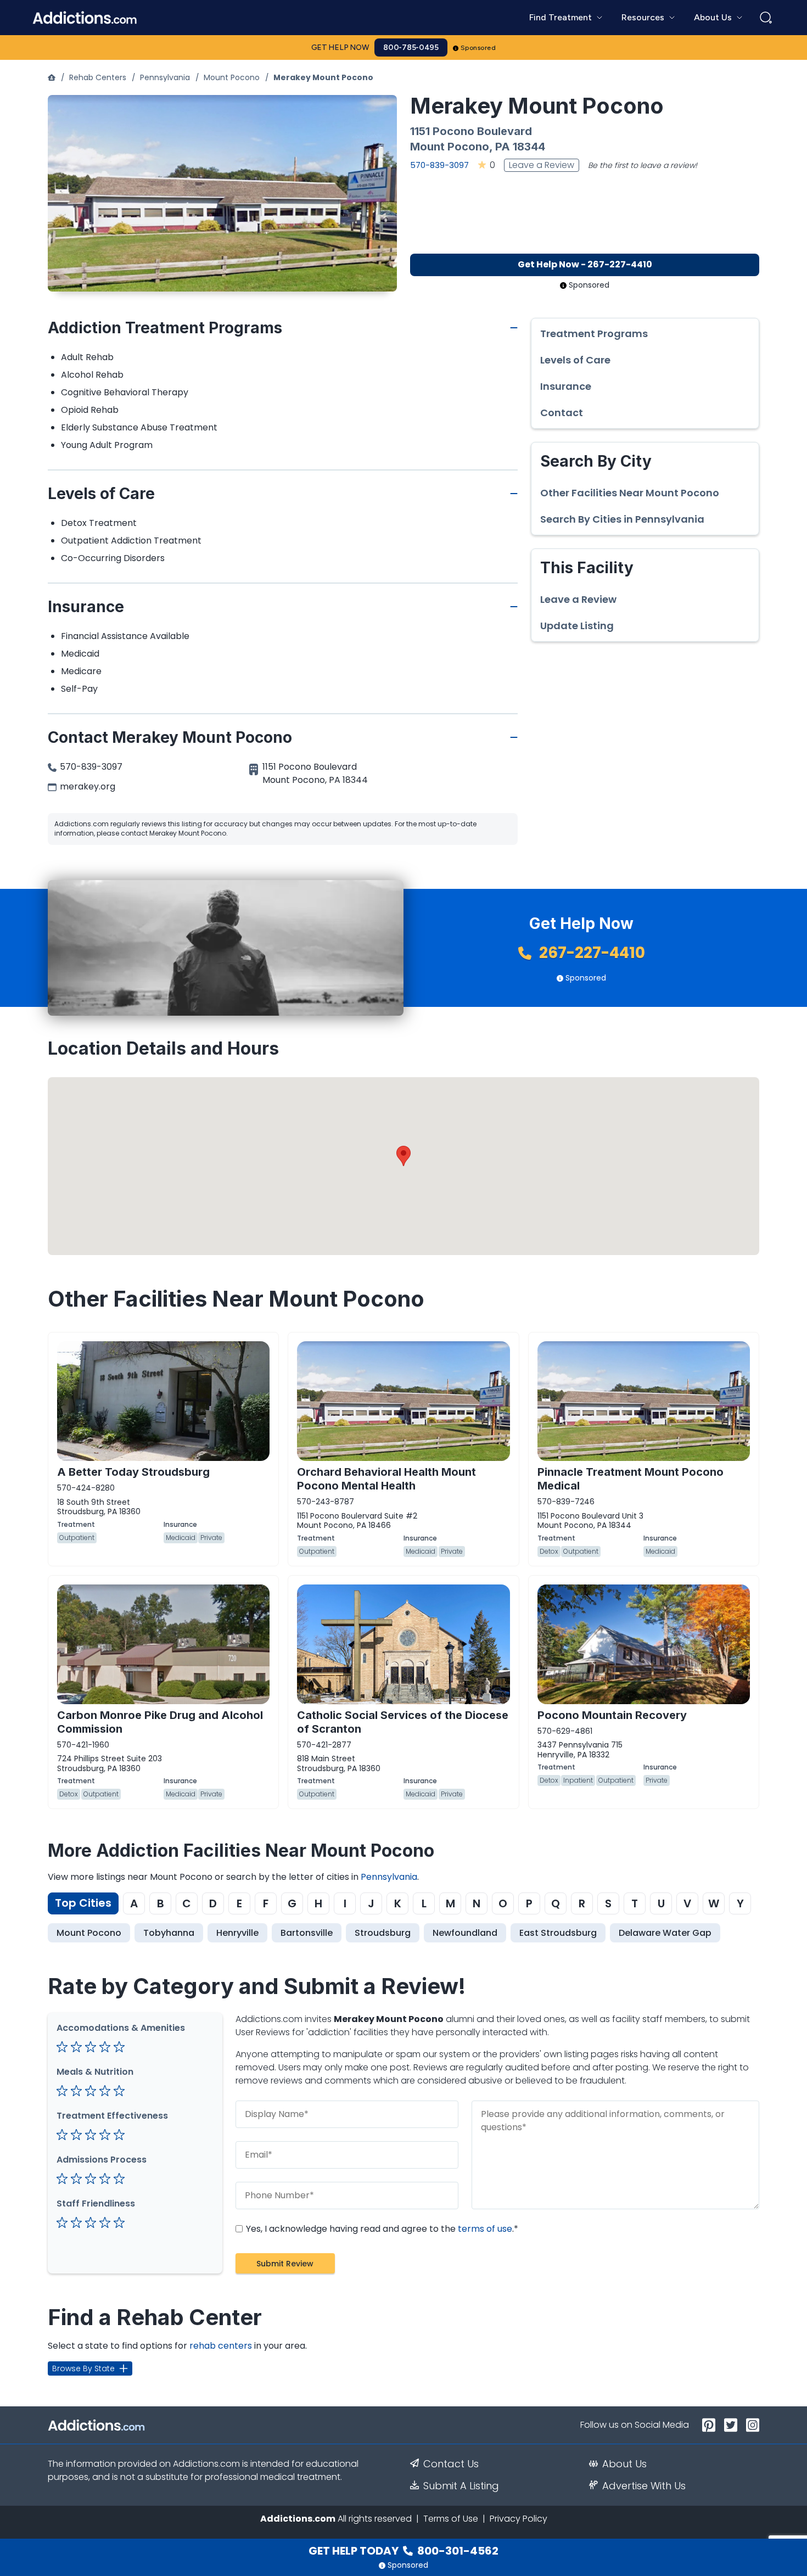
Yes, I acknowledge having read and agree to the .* (381, 2229)
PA (503, 147)
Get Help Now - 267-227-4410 (585, 264)
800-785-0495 (411, 47)
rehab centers (221, 2346)
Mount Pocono (232, 77)
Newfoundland (465, 1933)
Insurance (566, 387)
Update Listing (577, 626)
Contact (562, 413)
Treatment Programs (594, 334)
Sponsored (478, 48)
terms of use (485, 2229)
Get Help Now (340, 47)
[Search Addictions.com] (766, 18)
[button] (403, 1156)
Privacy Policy (519, 2519)
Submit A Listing (461, 2486)
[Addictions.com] (52, 77)
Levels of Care (575, 360)
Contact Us (451, 2464)
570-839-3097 (439, 165)
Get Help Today (403, 2551)
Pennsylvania (165, 77)
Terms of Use (451, 2519)
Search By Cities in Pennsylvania (622, 519)
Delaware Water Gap (665, 1933)
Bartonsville (307, 1933)
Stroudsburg (383, 1933)
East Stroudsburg (558, 1933)
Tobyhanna (169, 1933)
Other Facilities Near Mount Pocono (630, 493)
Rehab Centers (98, 77)
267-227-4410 (590, 953)
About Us (624, 2464)
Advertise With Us (644, 2486)
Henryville (237, 1933)
